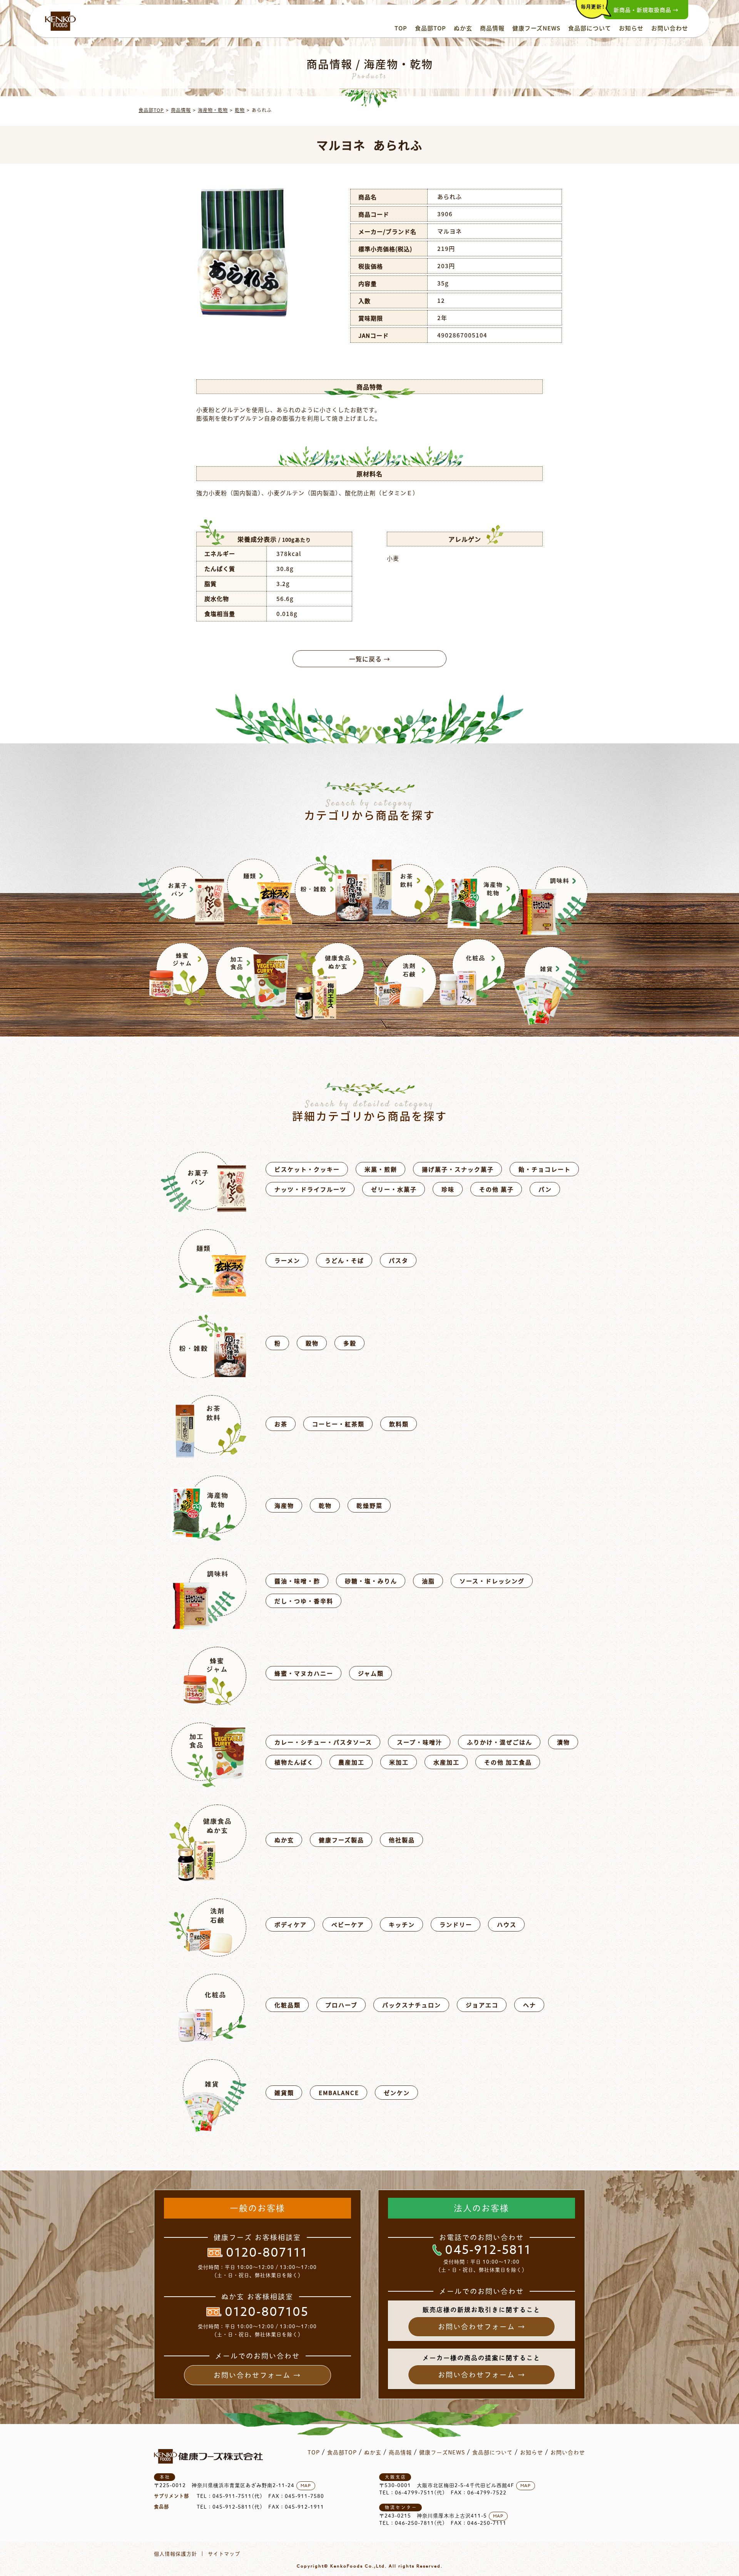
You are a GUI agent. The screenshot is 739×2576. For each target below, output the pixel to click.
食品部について (590, 28)
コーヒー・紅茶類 (338, 1424)
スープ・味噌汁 (420, 1742)
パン (545, 1189)
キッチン (402, 1924)
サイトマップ (224, 2554)
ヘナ (530, 2005)
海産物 (284, 1505)
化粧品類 (288, 2005)
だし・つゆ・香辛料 (304, 1601)
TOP (401, 28)
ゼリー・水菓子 (394, 1189)
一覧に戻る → (370, 659)
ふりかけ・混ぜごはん (500, 1742)
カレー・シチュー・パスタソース (323, 1742)
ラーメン (287, 1260)
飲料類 (399, 1424)
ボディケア (291, 1924)
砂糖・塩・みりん (371, 1581)
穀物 (312, 1343)
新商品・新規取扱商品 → (646, 10)
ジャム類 (371, 1673)
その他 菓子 (497, 1189)
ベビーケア (348, 1924)
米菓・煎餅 (381, 1169)
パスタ (399, 1260)
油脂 (428, 1581)
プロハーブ (341, 2005)
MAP (306, 2486)
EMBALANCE (339, 2093)
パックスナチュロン (412, 2005)
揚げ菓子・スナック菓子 (458, 1169)
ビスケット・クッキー (307, 1169)
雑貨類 (284, 2093)
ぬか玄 (463, 28)
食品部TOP (431, 28)
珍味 (448, 1189)
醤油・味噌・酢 (297, 1581)
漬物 (563, 1742)
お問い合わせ (670, 28)
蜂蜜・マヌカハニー (304, 1673)
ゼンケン (397, 2093)
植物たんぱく (294, 1762)
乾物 (240, 110)
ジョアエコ (482, 2005)
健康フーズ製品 (341, 1840)
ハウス (507, 1924)
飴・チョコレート (545, 1169)
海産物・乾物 (213, 110)
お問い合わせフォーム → (257, 2375)
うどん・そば (344, 1260)
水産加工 (446, 1762)
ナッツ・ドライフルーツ (310, 1189)
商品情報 (492, 28)
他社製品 (402, 1840)
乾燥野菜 (369, 1505)
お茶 (281, 1424)
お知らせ (631, 28)
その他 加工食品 (508, 1762)
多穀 (350, 1343)
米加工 (399, 1762)
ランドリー (456, 1924)
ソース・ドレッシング (492, 1581)
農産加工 (351, 1762)
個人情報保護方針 (176, 2554)
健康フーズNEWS (536, 28)
